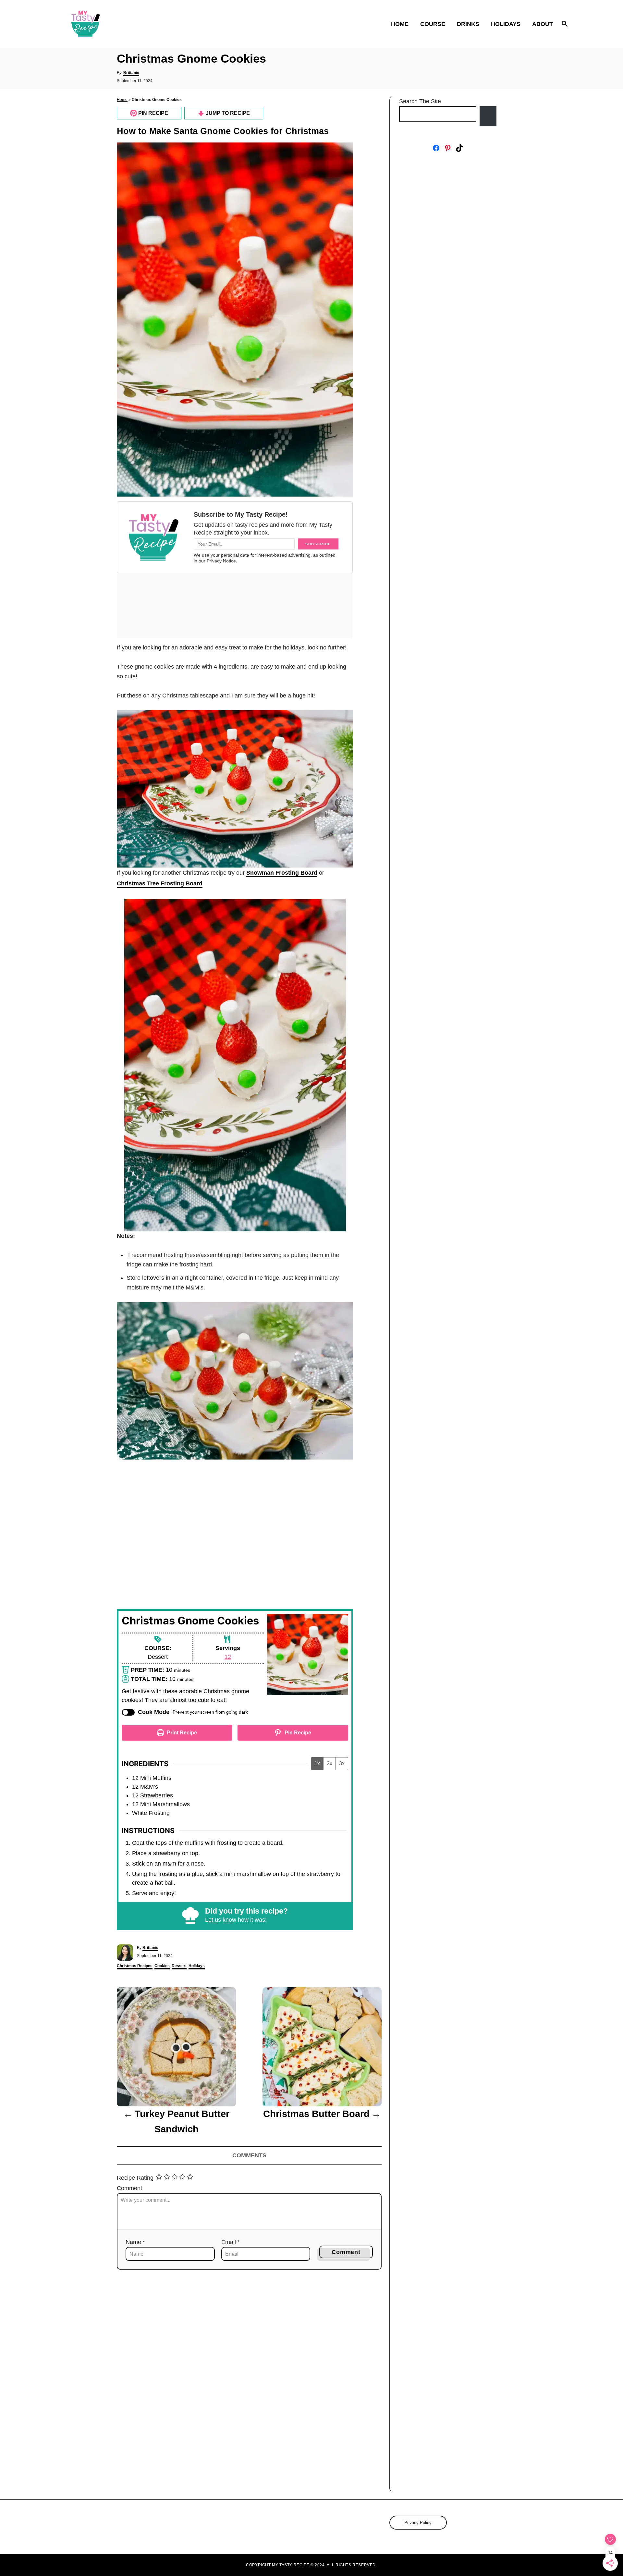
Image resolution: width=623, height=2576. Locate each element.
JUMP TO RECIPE (227, 113)
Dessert (179, 1966)
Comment (129, 2188)
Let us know (221, 1920)
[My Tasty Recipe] (123, 24)
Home (122, 100)
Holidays (197, 1966)
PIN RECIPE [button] (153, 113)
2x (330, 1763)
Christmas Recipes (135, 1966)
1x (317, 1763)
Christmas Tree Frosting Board (160, 883)
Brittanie (131, 73)
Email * (231, 2242)
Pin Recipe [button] (297, 1732)
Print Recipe (181, 1732)
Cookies (162, 1966)
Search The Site (420, 101)
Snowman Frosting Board (282, 873)
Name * (135, 2242)
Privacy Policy (418, 2523)
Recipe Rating (135, 2178)
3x (342, 1763)
